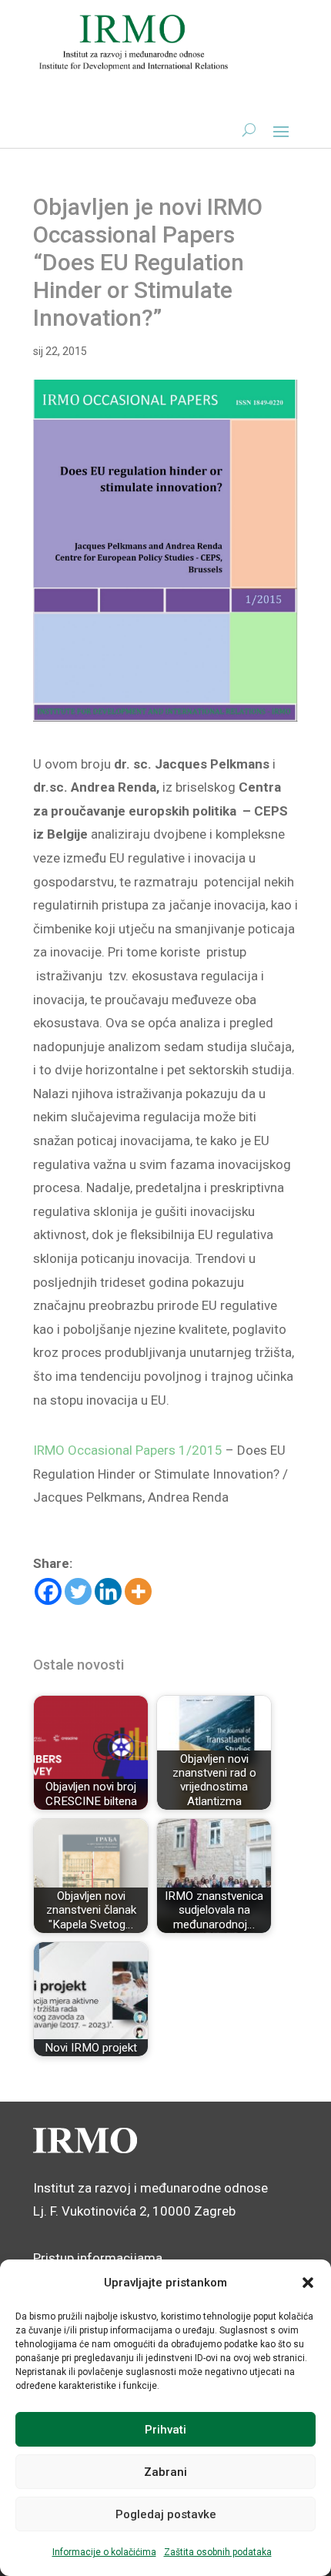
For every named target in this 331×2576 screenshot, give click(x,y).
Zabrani (165, 2472)
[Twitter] (78, 1591)
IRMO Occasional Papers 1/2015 (128, 1450)
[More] (138, 1591)
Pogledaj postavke (166, 2514)
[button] (308, 2283)
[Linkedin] (108, 1591)
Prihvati (165, 2430)
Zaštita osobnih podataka (218, 2552)
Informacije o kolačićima (104, 2552)
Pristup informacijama (98, 2258)
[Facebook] (48, 1591)
